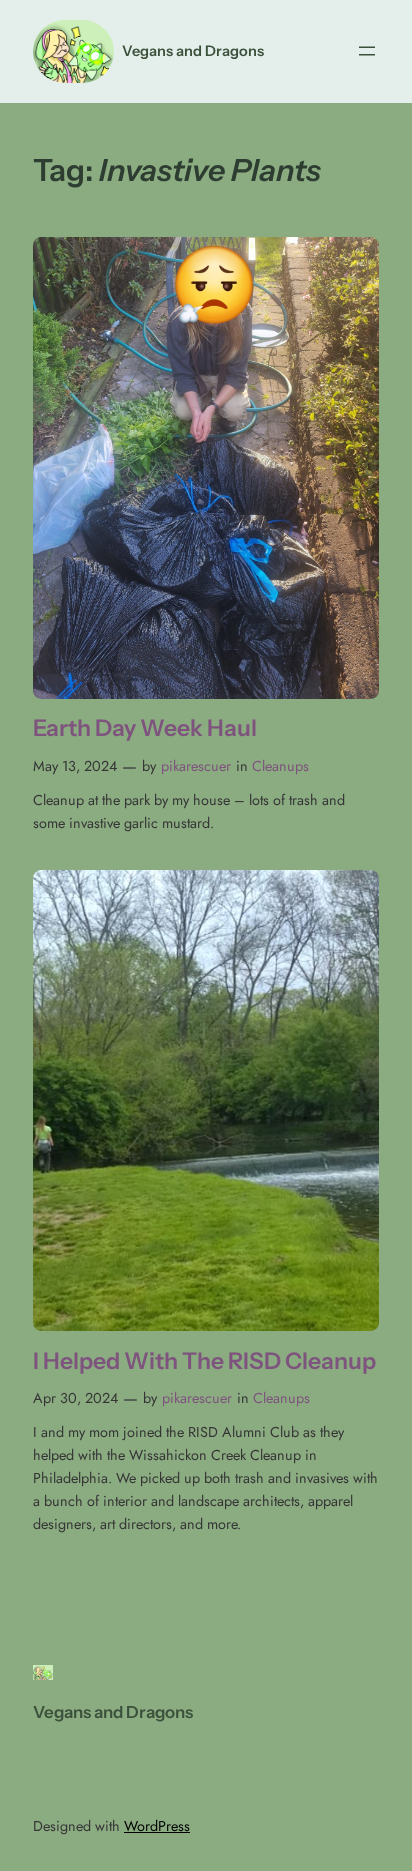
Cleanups (280, 766)
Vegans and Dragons (193, 51)
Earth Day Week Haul (145, 728)
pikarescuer (196, 766)
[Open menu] (367, 51)
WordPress (157, 1826)
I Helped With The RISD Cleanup (204, 1361)
